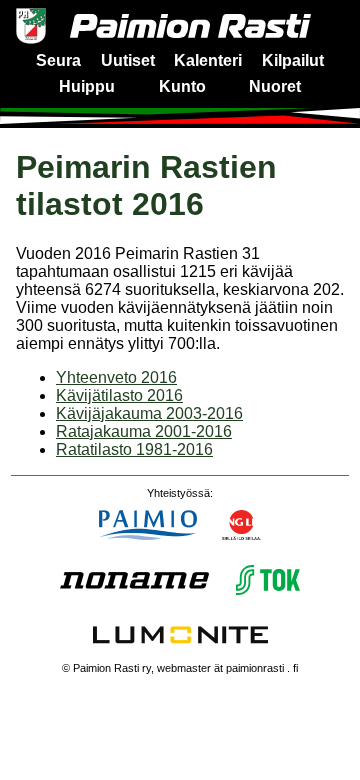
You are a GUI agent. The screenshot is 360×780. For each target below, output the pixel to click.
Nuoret (275, 86)
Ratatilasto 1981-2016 (134, 449)
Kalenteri (208, 60)
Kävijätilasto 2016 (119, 395)
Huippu (87, 86)
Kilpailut (293, 60)
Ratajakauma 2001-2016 (144, 431)
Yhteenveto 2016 (116, 377)
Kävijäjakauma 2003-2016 (149, 413)
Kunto (182, 86)
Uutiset (128, 60)
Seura (58, 60)
